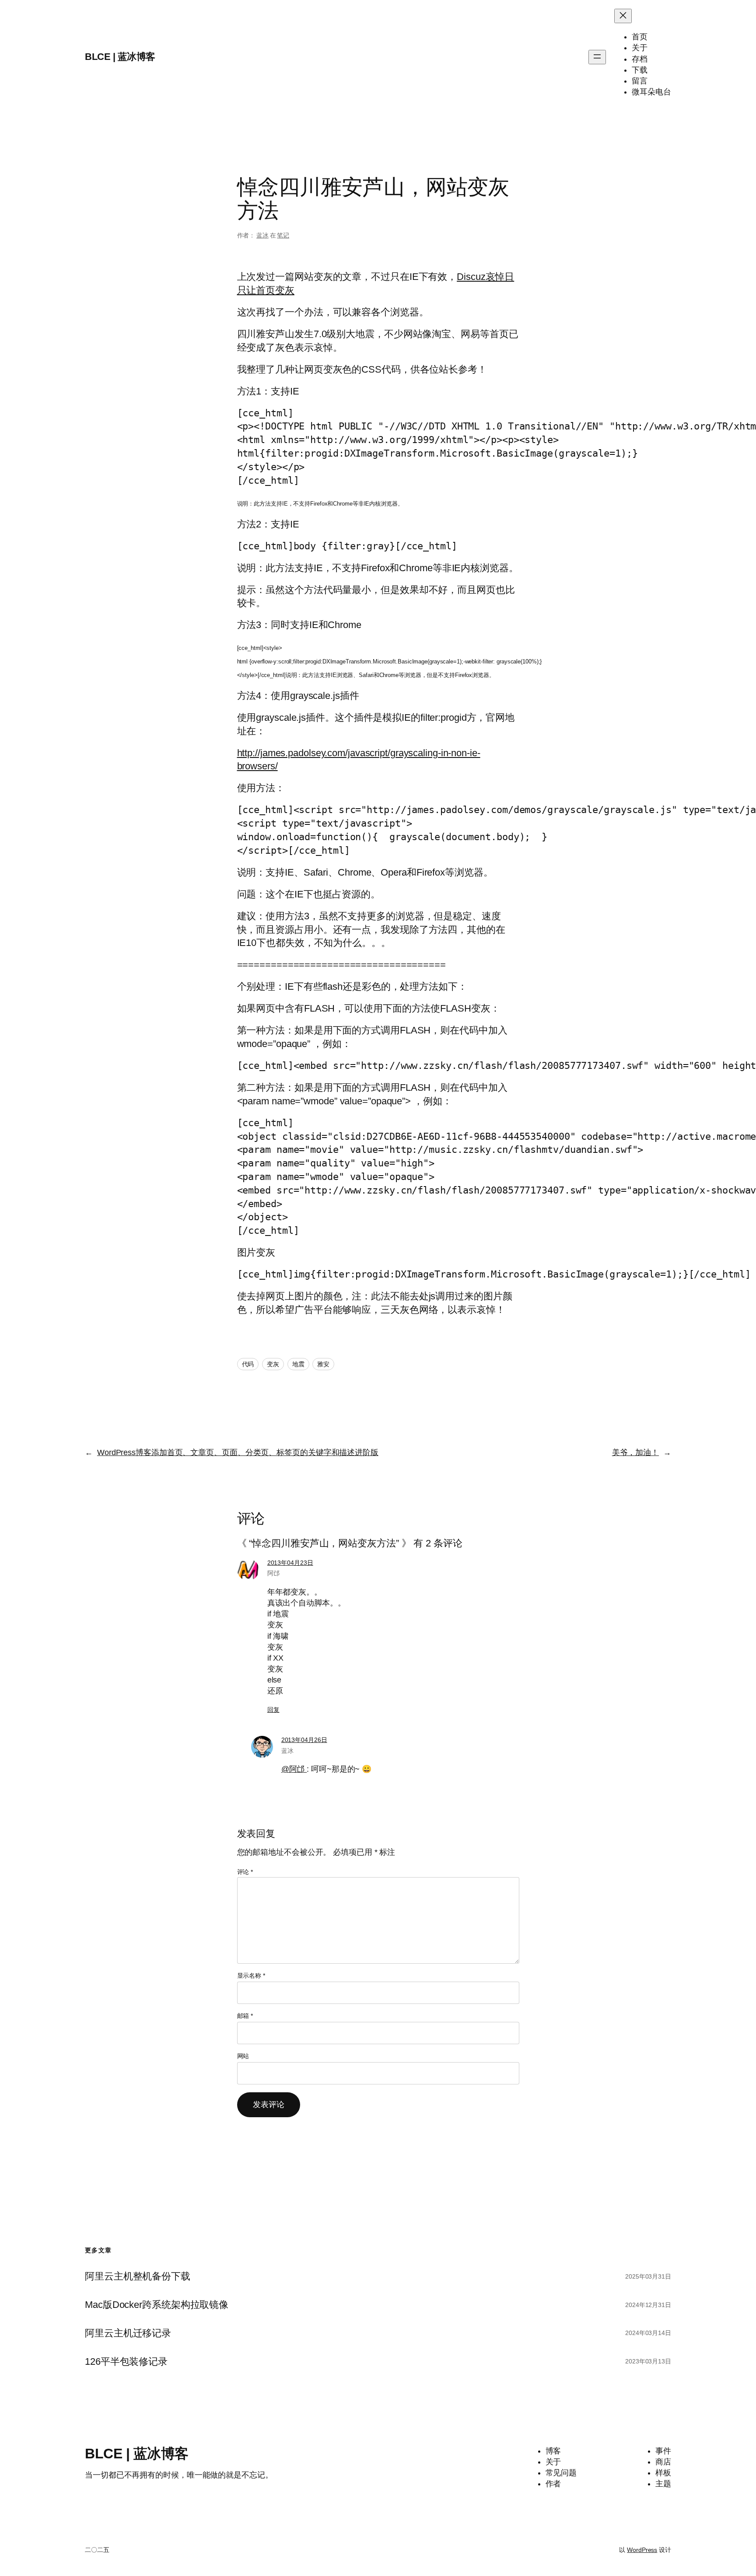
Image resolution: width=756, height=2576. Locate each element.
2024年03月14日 (648, 2333)
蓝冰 (262, 235)
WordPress (642, 2550)
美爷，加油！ (635, 1452)
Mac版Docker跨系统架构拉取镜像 (157, 2305)
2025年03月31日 (648, 2276)
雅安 (323, 1364)
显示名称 (251, 1976)
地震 (298, 1364)
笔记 (283, 235)
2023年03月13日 (648, 2361)
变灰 (273, 1364)
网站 (243, 2056)
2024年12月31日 (648, 2305)
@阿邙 (294, 1769)
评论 (245, 1872)
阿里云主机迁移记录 (128, 2333)
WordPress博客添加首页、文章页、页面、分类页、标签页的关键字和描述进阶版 (238, 1452)
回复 (273, 1710)
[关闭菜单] (623, 16)
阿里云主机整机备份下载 (138, 2276)
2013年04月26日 (304, 1740)
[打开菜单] (597, 57)
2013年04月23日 (290, 1563)
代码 (248, 1364)
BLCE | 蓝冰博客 (120, 57)
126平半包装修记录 (126, 2362)
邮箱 (245, 2016)
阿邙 (273, 1573)
